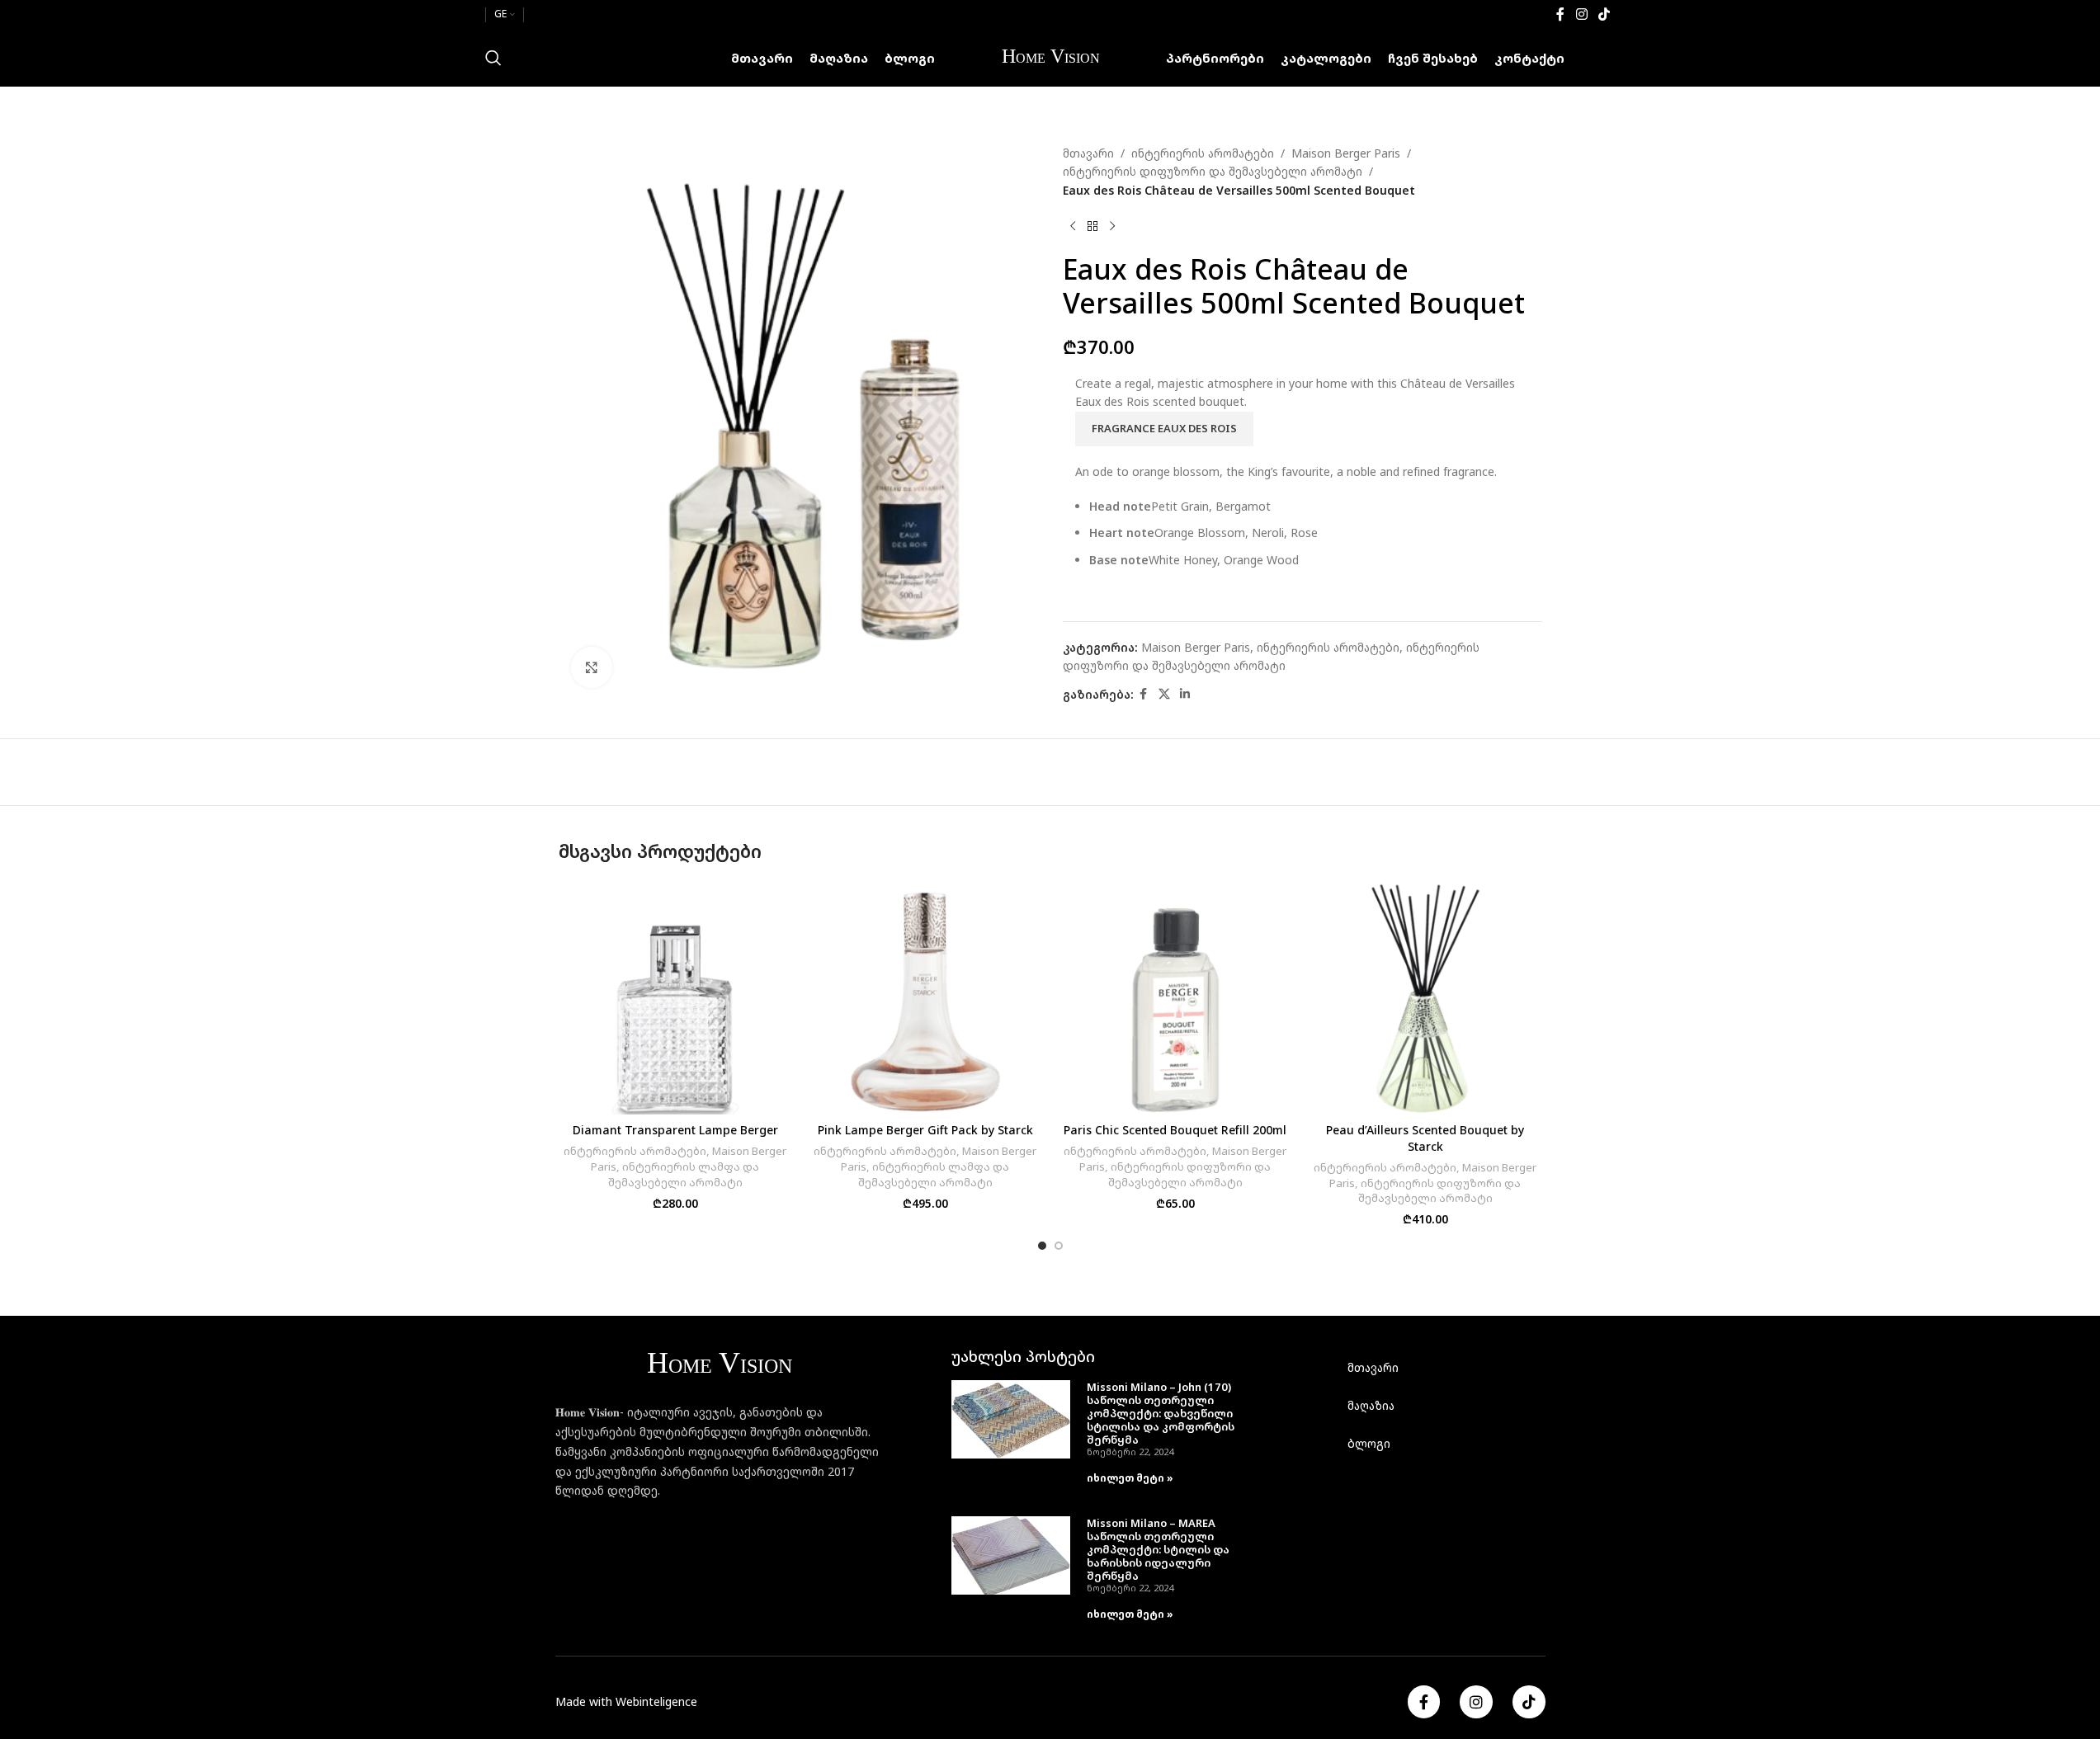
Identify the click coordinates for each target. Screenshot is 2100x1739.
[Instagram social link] (1581, 14)
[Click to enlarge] (592, 667)
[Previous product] (1073, 226)
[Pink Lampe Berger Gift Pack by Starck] (925, 998)
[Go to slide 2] (1059, 1246)
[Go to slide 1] (1042, 1246)
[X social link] (1164, 694)
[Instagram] (1476, 1702)
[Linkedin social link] (1185, 694)
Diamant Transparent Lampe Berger (675, 1130)
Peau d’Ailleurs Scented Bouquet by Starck (1425, 1138)
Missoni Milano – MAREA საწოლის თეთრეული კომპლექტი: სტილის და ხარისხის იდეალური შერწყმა (1158, 1549)
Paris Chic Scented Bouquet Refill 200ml (1175, 1130)
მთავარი (1088, 153)
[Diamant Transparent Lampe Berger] (675, 998)
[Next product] (1112, 226)
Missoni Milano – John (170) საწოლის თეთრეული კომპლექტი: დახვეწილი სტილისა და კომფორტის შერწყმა (1161, 1413)
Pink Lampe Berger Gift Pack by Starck (925, 1130)
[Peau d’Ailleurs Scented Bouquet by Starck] (1425, 998)
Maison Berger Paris (1346, 153)
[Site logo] (1050, 57)
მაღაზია (1371, 1405)
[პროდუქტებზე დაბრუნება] (1092, 226)
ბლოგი (1369, 1443)
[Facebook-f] (1424, 1702)
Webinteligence (656, 1701)
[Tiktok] (1529, 1702)
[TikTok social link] (1604, 14)
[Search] (493, 58)
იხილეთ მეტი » (1130, 1478)
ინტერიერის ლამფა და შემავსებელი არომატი (684, 1174)
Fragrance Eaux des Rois (1164, 428)
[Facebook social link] (1560, 14)
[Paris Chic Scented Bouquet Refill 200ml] (1175, 998)
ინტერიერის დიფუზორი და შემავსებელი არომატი (1213, 171)
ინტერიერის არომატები (1203, 153)
